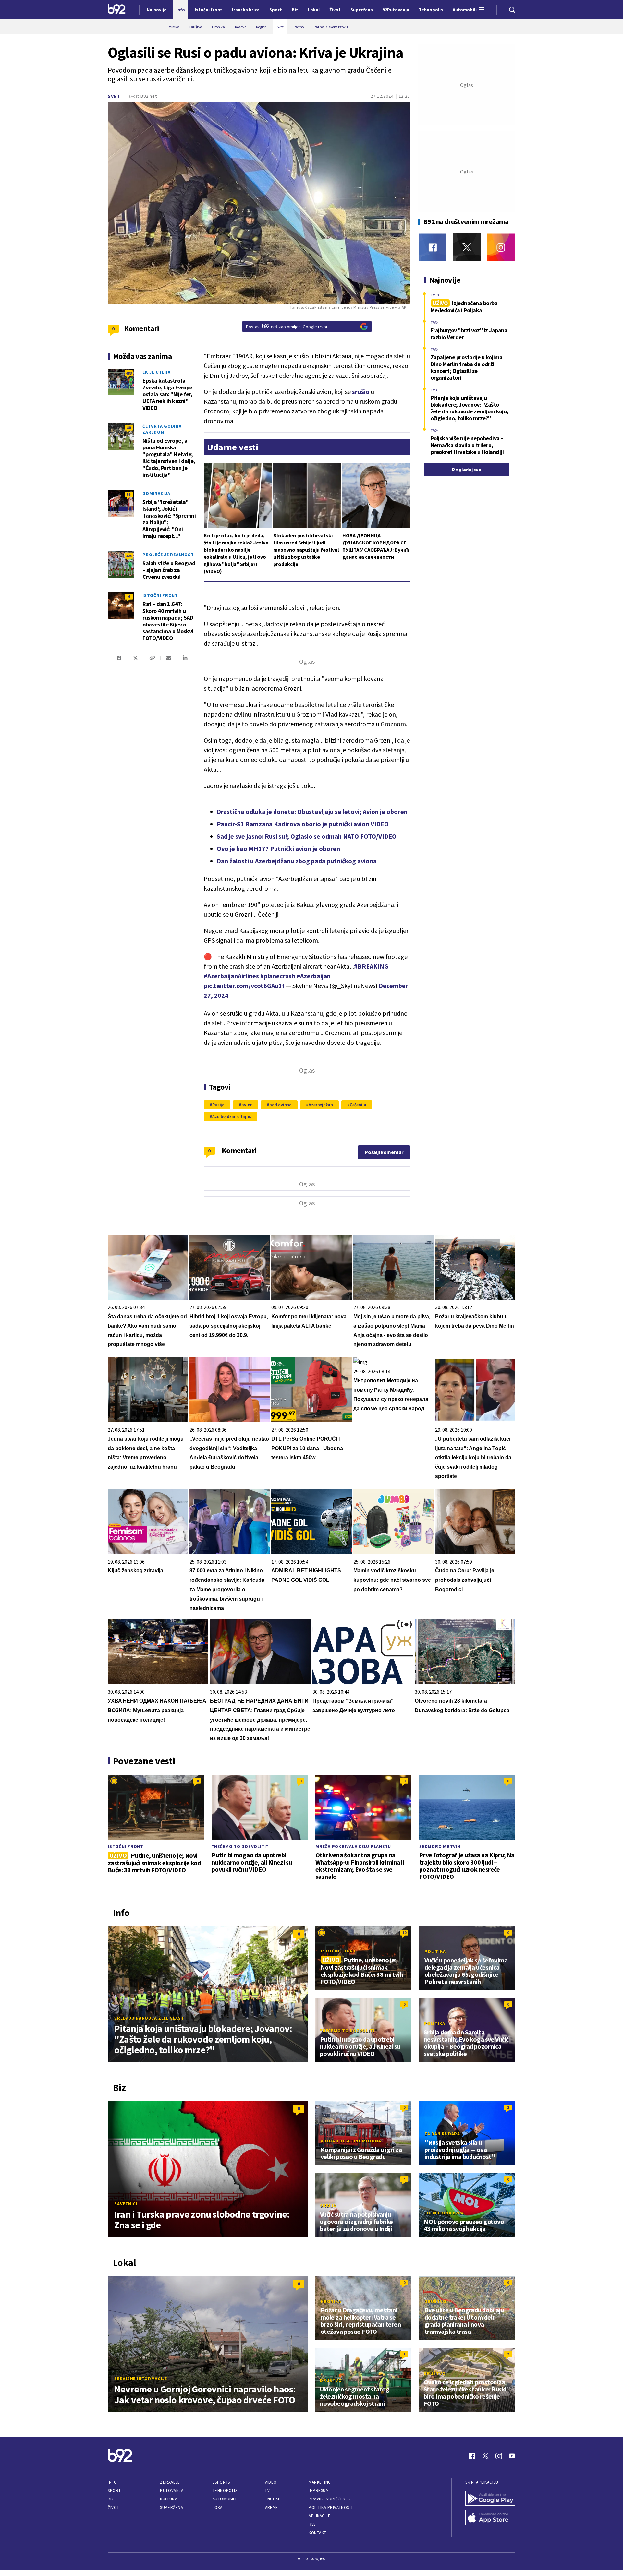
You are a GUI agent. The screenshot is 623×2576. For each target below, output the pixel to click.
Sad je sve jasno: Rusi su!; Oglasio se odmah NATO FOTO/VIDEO (307, 836)
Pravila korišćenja (329, 2499)
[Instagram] (501, 247)
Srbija (328, 2206)
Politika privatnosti (331, 2507)
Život (114, 2507)
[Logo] (117, 10)
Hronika (331, 2301)
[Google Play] (490, 2499)
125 (129, 556)
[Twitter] (467, 247)
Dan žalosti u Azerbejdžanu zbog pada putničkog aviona (297, 861)
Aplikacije (319, 2516)
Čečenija (358, 1105)
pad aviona (281, 1105)
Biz (111, 2499)
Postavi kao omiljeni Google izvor (287, 327)
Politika (435, 1951)
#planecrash (278, 976)
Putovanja (172, 2491)
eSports (221, 2482)
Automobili (224, 2499)
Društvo (435, 2301)
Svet (114, 96)
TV (267, 2491)
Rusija (218, 1105)
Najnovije (157, 10)
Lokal (219, 2507)
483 (129, 373)
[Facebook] (433, 247)
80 (129, 428)
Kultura (169, 2499)
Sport (114, 2491)
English (273, 2499)
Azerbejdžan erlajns (232, 1116)
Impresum (319, 2491)
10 (197, 1781)
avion (247, 1105)
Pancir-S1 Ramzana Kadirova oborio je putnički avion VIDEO (303, 824)
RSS (312, 2524)
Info (112, 2482)
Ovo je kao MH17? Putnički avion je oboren (278, 848)
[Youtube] (512, 2456)
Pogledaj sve (466, 470)
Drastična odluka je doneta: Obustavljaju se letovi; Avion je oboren (312, 811)
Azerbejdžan (321, 1105)
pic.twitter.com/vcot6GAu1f (244, 986)
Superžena (171, 2507)
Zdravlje (170, 2482)
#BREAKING (371, 966)
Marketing (320, 2482)
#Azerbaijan (314, 976)
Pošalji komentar (384, 1152)
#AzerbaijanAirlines (231, 976)
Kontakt (318, 2533)
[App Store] (490, 2518)
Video (271, 2482)
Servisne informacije (141, 2379)
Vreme (271, 2507)
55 (129, 494)
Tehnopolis (225, 2491)
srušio (361, 392)
